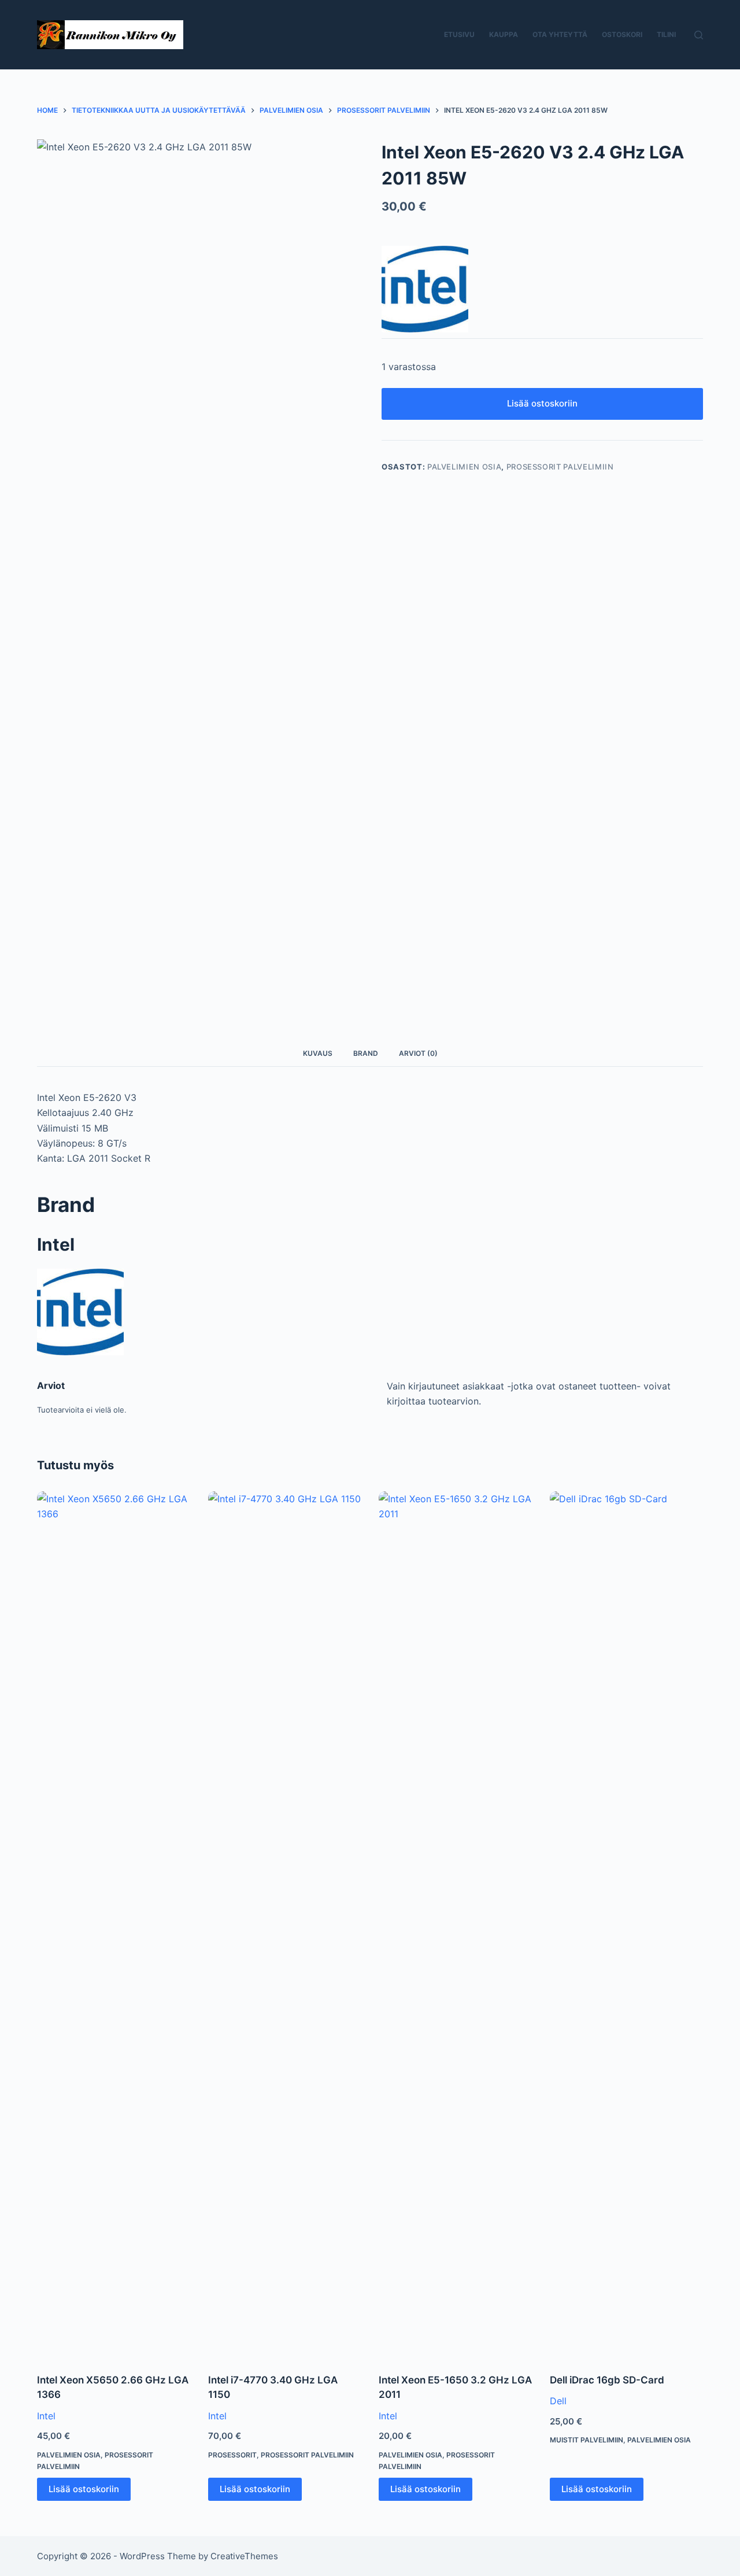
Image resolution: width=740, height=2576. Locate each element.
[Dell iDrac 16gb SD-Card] (627, 1925)
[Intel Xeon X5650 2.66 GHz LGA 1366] (114, 1925)
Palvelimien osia (464, 467)
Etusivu (459, 34)
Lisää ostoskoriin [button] (84, 2489)
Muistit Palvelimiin (587, 2440)
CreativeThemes (244, 2556)
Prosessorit (232, 2455)
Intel (46, 2416)
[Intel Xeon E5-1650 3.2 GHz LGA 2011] (456, 1925)
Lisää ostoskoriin (542, 403)
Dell (558, 2401)
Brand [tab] (366, 1053)
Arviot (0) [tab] (418, 1053)
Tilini (666, 34)
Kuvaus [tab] (318, 1053)
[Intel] (425, 289)
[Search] (699, 35)
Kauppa (504, 34)
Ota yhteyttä (560, 34)
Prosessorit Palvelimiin (560, 467)
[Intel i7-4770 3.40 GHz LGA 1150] (285, 1925)
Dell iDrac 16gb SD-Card (607, 2380)
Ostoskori (622, 34)
